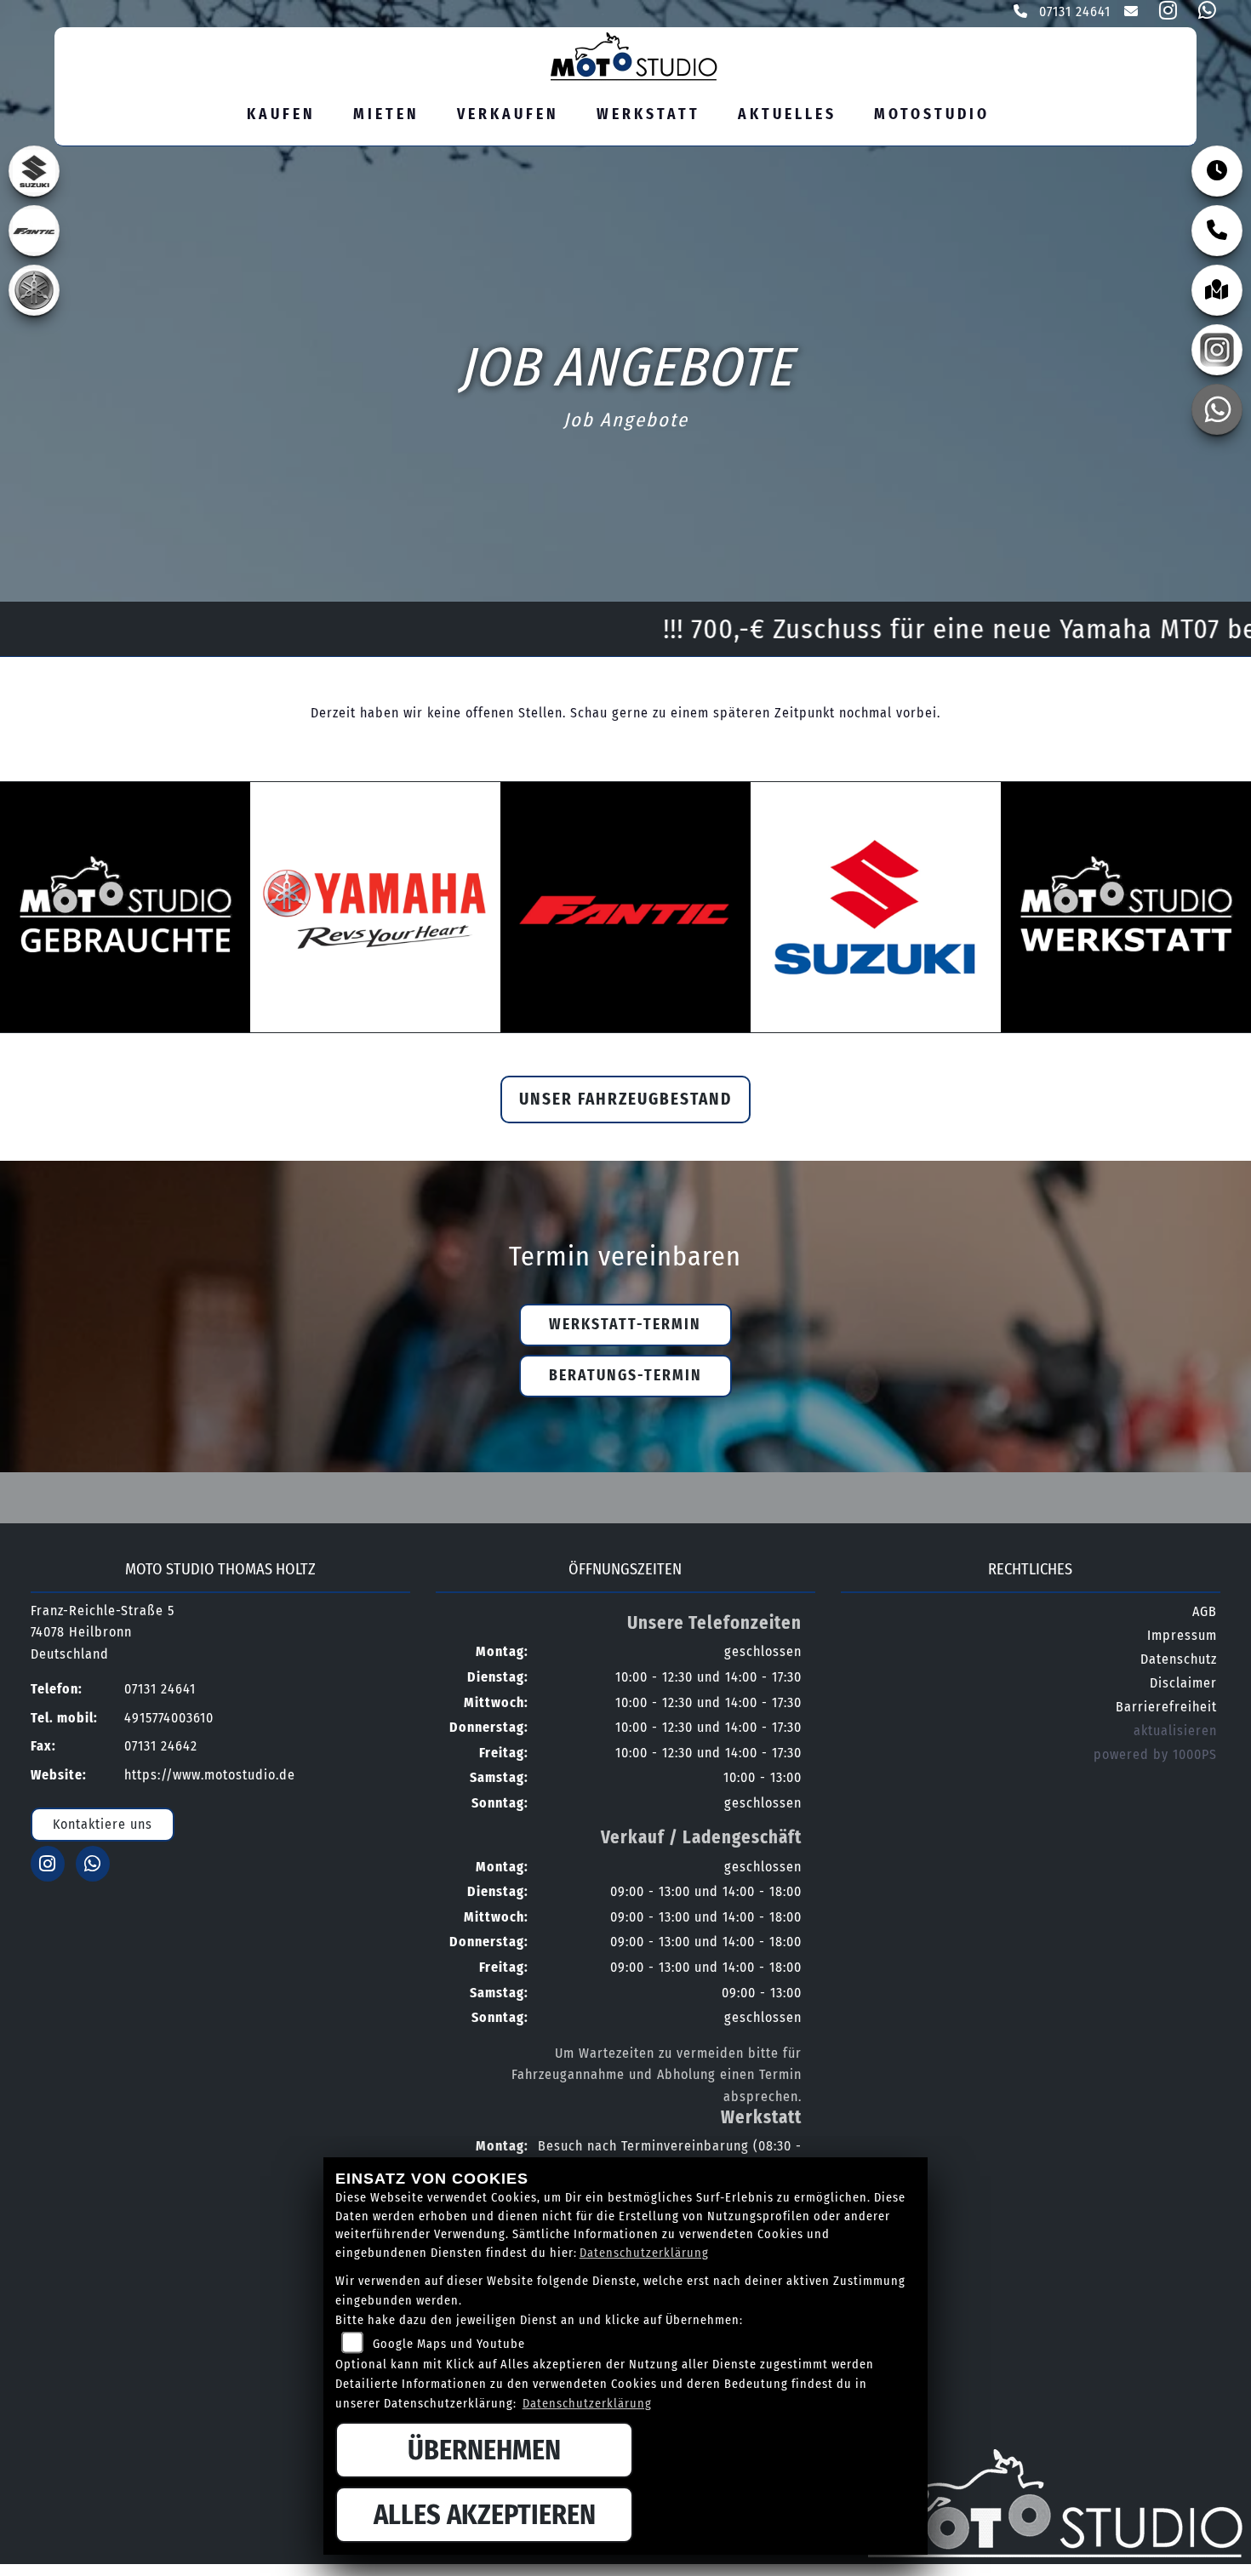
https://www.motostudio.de (210, 1775)
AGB (1205, 1611)
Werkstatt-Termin (625, 1325)
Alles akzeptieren (485, 2515)
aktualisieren (1175, 1731)
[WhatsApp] (1217, 409)
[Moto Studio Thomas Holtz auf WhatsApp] (1204, 13)
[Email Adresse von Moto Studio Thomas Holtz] (1128, 13)
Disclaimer (1183, 1683)
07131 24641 (1073, 11)
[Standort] (1217, 290)
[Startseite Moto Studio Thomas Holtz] (619, 54)
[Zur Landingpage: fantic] (34, 231)
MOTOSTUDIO (932, 114)
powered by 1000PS (1155, 1754)
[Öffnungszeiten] (1217, 171)
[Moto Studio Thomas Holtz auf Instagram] (1165, 13)
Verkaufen (508, 114)
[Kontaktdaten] (1217, 231)
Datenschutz (1179, 1659)
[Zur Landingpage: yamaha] (34, 290)
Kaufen (281, 114)
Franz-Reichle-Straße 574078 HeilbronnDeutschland (103, 1632)
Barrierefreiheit (1166, 1707)
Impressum (1182, 1635)
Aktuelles (787, 114)
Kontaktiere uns (103, 1824)
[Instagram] (1217, 350)
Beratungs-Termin (625, 1376)
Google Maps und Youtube (449, 2344)
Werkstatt (648, 114)
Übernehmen (484, 2450)
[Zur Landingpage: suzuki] (34, 171)
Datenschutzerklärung (644, 2253)
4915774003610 (169, 1718)
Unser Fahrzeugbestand (625, 1099)
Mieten (386, 114)
